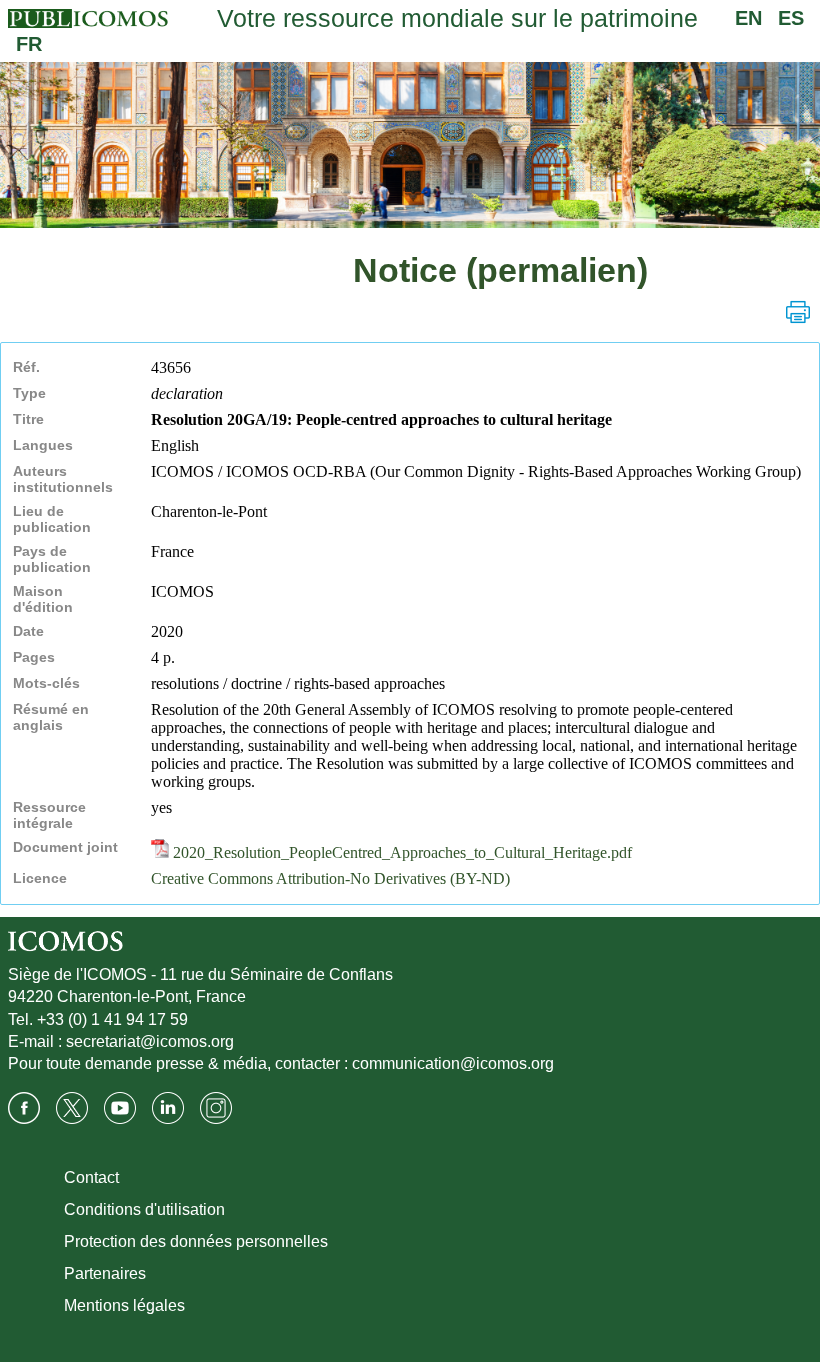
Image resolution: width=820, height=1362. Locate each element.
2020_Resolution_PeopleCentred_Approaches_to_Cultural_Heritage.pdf (400, 852)
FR (29, 44)
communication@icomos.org (453, 1063)
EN (748, 18)
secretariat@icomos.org (150, 1041)
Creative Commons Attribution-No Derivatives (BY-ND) (330, 878)
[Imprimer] (798, 312)
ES (791, 18)
